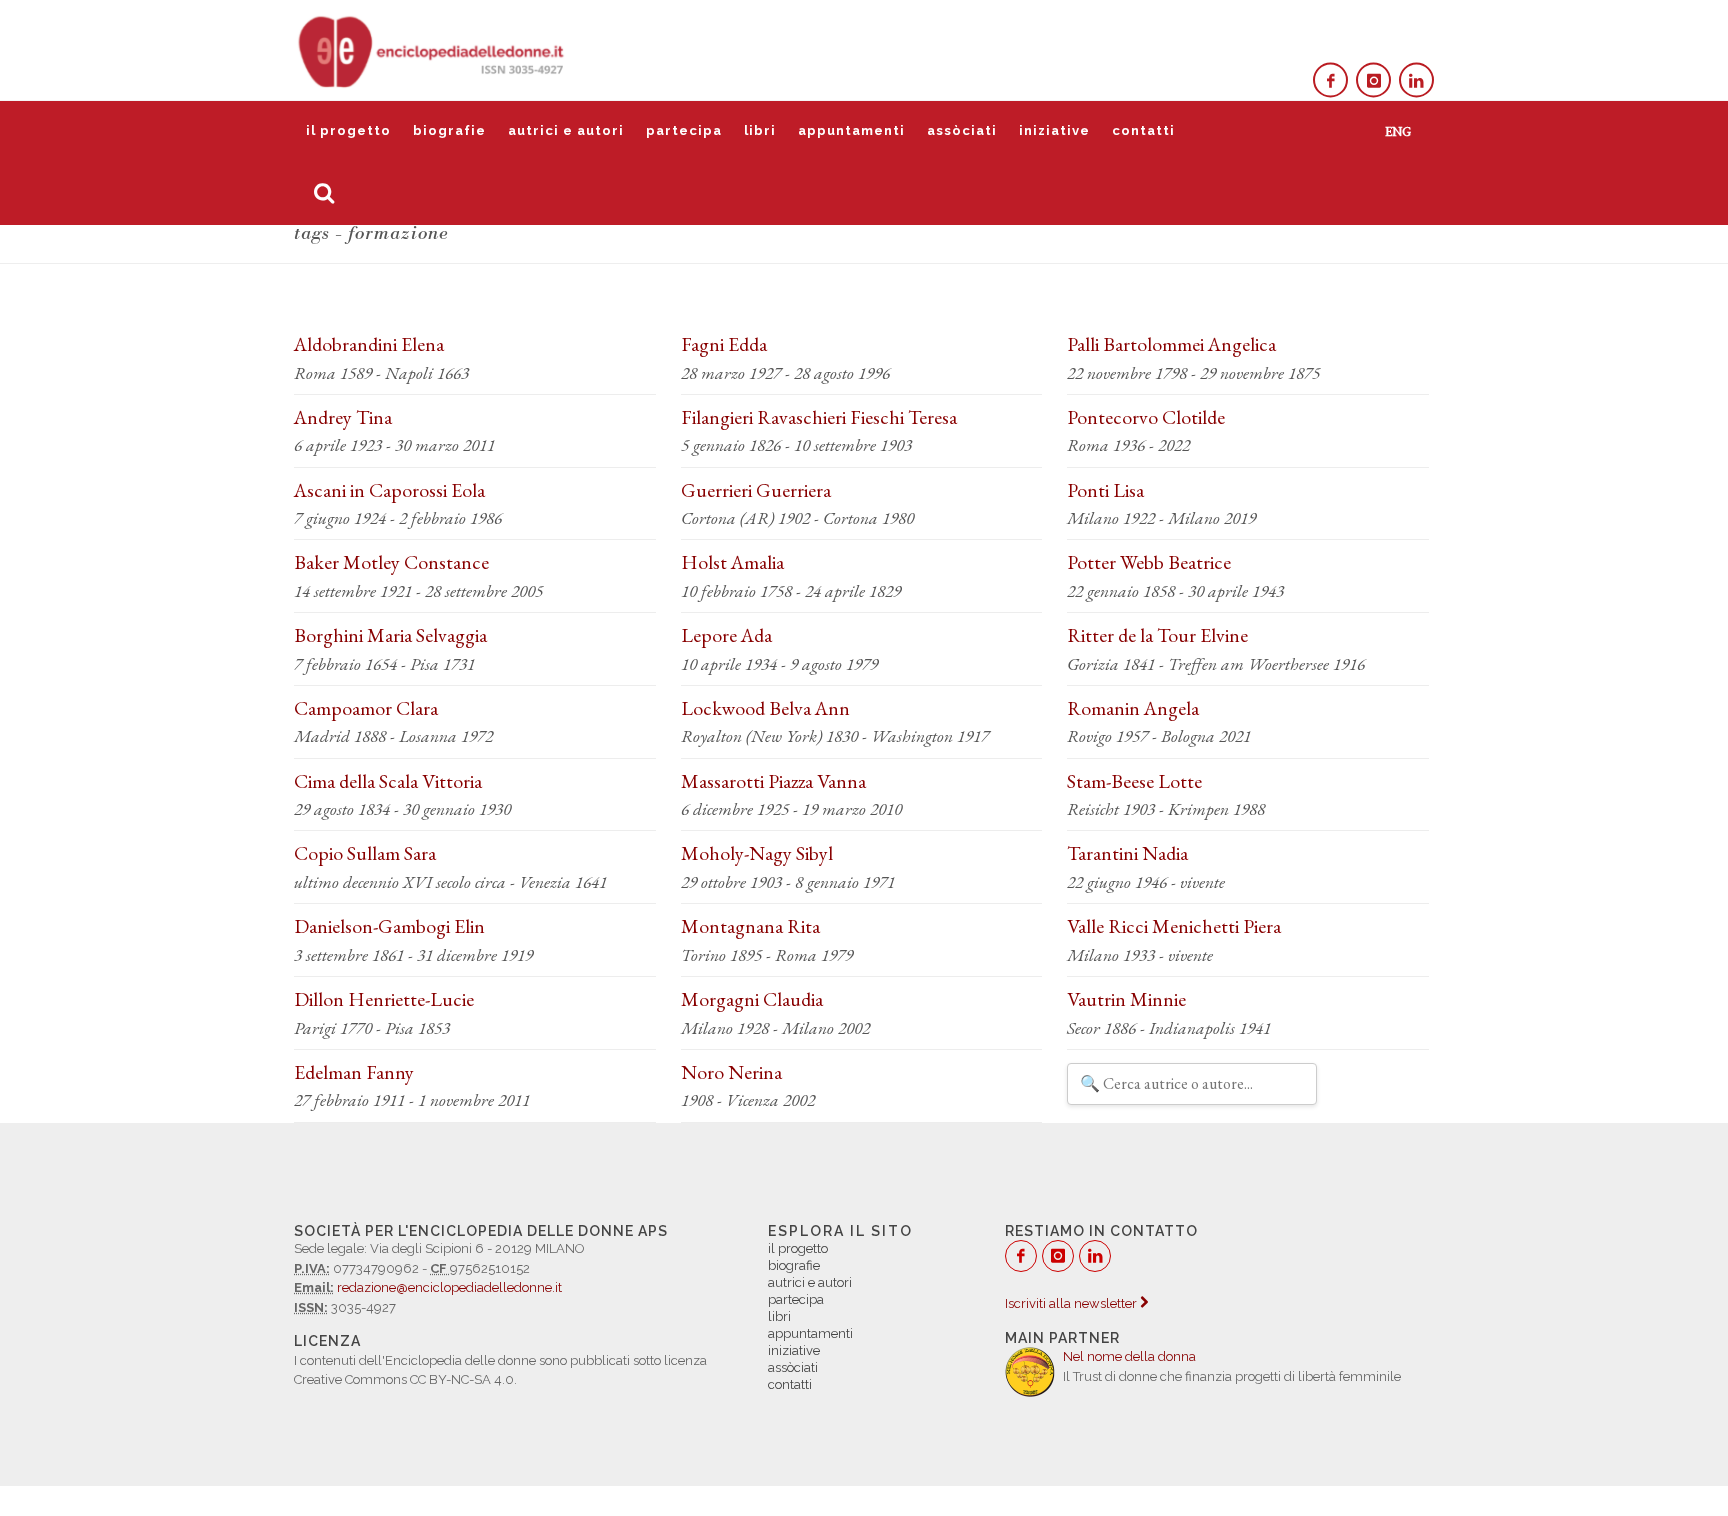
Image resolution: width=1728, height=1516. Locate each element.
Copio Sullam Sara (365, 853)
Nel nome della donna (1129, 1356)
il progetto (348, 130)
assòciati (962, 130)
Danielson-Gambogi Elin (389, 926)
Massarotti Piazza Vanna (773, 781)
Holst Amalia (732, 562)
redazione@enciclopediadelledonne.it (449, 1287)
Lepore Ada (726, 635)
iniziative (1054, 130)
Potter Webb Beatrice (1149, 562)
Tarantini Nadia (1127, 853)
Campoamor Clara (366, 708)
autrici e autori (566, 130)
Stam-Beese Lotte (1134, 781)
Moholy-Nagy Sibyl (757, 853)
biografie (449, 130)
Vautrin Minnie (1126, 999)
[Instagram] (1373, 80)
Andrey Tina (343, 417)
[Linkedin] (1416, 80)
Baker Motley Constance (391, 562)
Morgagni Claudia (752, 999)
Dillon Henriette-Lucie (384, 999)
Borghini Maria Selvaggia (390, 635)
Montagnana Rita (750, 926)
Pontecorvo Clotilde (1146, 417)
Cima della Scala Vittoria (388, 781)
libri (760, 130)
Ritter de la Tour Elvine (1157, 635)
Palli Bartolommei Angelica (1171, 344)
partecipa (684, 130)
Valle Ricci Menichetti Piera (1174, 926)
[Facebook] (1330, 80)
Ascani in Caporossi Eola (389, 490)
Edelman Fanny (354, 1072)
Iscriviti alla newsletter (1072, 1303)
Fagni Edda (724, 344)
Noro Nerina (731, 1072)
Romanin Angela (1133, 708)
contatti (1143, 130)
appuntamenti (851, 130)
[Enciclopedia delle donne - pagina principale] (433, 50)
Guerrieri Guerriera (756, 490)
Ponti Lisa (1105, 490)
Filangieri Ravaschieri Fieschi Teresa (819, 417)
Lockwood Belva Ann (765, 708)
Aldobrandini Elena (369, 344)
